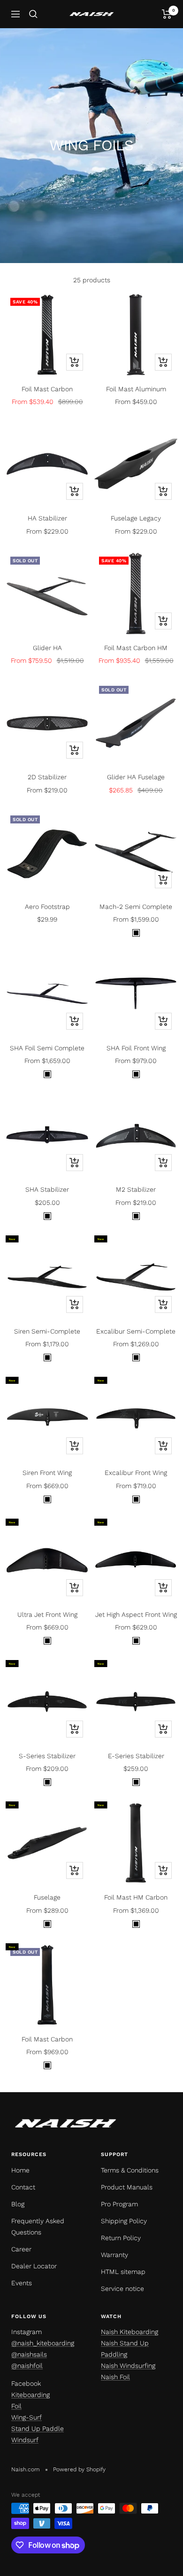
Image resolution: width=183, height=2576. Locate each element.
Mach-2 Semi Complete (136, 907)
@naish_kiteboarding (43, 2343)
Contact (23, 2187)
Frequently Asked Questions (38, 2227)
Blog (18, 2204)
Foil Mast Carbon (47, 389)
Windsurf (25, 2440)
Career (21, 2249)
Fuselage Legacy (136, 518)
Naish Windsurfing (128, 2366)
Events (22, 2283)
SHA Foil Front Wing (136, 1048)
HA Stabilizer (47, 518)
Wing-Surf (27, 2417)
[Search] (33, 14)
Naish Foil (115, 2377)
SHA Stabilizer (47, 1189)
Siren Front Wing (47, 1473)
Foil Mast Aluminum (136, 389)
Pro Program (119, 2204)
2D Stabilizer (47, 777)
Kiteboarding (30, 2395)
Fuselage (47, 1897)
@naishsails (29, 2354)
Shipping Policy (124, 2221)
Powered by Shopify (79, 2469)
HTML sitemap (123, 2272)
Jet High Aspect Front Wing (136, 1614)
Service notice (122, 2289)
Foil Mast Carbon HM (136, 648)
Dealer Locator (34, 2266)
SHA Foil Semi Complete (47, 1048)
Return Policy (121, 2238)
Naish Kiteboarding (130, 2332)
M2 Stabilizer (136, 1189)
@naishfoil (27, 2366)
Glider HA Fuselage (136, 777)
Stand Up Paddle (38, 2429)
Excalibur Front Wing (136, 1473)
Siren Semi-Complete (47, 1331)
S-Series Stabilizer (47, 1756)
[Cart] (167, 14)
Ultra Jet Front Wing (47, 1614)
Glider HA (47, 648)
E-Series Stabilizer (136, 1756)
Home (20, 2170)
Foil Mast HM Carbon (136, 1897)
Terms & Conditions (130, 2170)
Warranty (114, 2255)
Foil (16, 2406)
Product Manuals (127, 2187)
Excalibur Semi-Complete (136, 1331)
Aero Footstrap (47, 907)
